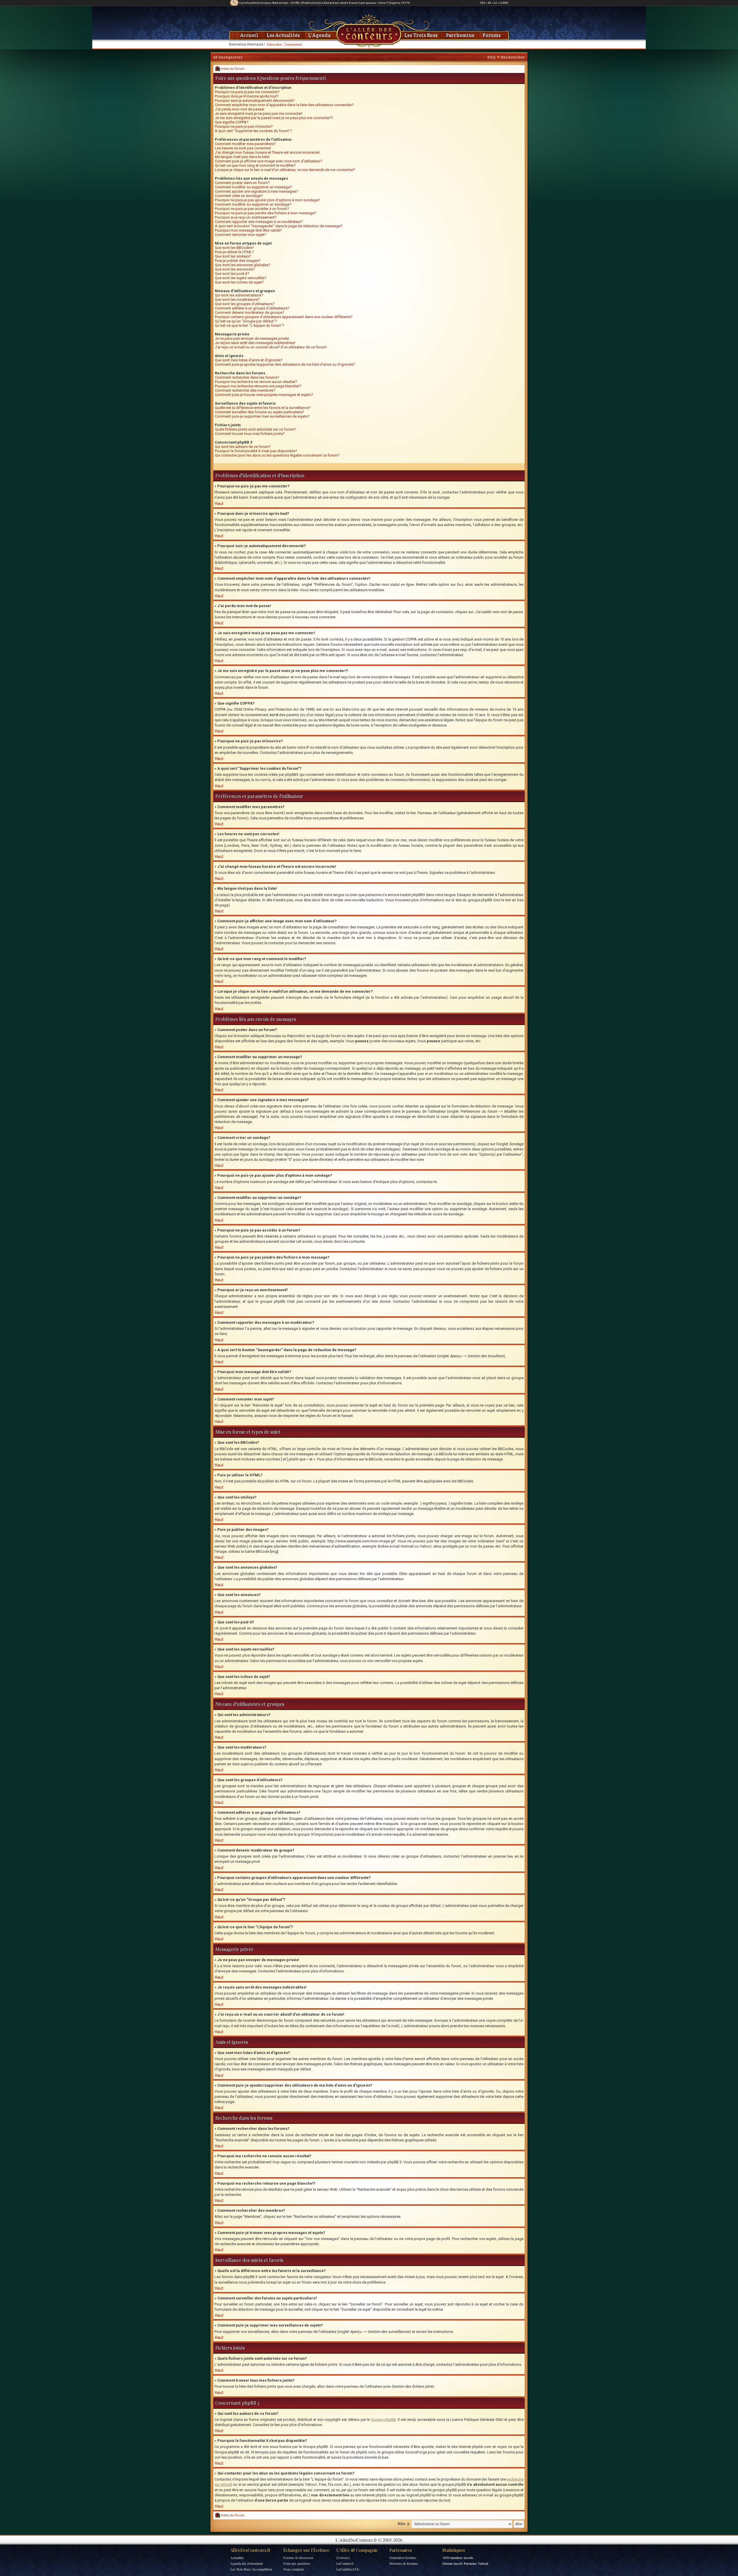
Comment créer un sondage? (239, 196)
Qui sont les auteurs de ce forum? (243, 447)
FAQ (491, 57)
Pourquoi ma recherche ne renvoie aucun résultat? (256, 382)
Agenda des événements (247, 2563)
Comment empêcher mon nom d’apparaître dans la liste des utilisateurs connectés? (284, 105)
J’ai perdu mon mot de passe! (240, 109)
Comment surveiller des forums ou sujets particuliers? (259, 412)
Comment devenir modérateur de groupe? (250, 312)
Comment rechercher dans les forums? (247, 377)
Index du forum (232, 69)
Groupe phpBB (383, 2420)
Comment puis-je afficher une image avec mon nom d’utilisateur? (269, 161)
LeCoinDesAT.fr (348, 2569)
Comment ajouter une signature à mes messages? (256, 191)
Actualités (237, 2558)
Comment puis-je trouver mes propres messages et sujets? (264, 395)
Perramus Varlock (476, 2563)
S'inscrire (274, 44)
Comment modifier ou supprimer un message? (253, 187)
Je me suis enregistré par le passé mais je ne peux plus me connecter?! (274, 118)
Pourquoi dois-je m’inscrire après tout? (247, 96)
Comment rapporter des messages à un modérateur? (259, 222)
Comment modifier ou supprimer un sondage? (253, 204)
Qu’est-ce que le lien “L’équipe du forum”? (250, 325)
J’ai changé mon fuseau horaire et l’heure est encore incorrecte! (267, 152)
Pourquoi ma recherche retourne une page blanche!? (258, 386)
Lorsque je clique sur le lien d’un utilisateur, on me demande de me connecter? (285, 170)
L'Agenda (319, 35)
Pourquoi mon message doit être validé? (248, 230)
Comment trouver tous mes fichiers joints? (250, 434)
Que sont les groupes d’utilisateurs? (245, 304)
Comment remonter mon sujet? (240, 235)
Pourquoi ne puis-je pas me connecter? (247, 92)
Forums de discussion (298, 2558)
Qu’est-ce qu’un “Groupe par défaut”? (246, 321)
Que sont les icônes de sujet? (239, 282)
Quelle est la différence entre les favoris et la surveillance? (263, 408)
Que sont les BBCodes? (234, 248)
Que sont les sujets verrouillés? (241, 278)
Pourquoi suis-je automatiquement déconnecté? (255, 101)
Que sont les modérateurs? (237, 300)
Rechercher (513, 57)
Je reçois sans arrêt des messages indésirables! (255, 343)
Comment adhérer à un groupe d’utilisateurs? (252, 308)
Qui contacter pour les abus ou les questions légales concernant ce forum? (277, 455)
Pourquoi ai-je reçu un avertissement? (246, 217)
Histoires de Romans (404, 2563)
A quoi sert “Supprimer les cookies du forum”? (253, 131)
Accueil (249, 35)
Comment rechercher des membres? (245, 390)
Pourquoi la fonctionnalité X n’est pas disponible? (256, 451)
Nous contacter (294, 2569)
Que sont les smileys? (233, 256)
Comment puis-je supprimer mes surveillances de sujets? (262, 416)
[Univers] (343, 2558)
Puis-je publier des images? (238, 261)
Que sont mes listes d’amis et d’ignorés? (249, 360)
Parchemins (460, 35)
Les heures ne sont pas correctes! (243, 148)
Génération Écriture (403, 2558)
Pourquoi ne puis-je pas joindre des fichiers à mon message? (266, 213)
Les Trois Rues (421, 35)
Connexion (293, 44)
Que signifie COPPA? (232, 122)
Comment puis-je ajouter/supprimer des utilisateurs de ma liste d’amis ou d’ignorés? (285, 364)
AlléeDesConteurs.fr (251, 2550)
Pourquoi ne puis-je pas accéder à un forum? (252, 209)
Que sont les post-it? (232, 274)
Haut (219, 504)
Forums (492, 35)
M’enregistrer (228, 57)
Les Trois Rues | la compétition (251, 2569)
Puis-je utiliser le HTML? (234, 252)
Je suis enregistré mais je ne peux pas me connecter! (259, 113)
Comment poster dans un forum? (242, 183)
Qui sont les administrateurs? (239, 295)
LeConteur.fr (345, 2563)
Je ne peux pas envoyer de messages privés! (252, 338)
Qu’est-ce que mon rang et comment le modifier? (255, 165)
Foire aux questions (297, 2563)
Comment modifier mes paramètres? (245, 144)
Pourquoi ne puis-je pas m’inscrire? (244, 126)
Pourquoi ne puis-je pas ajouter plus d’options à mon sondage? (268, 200)
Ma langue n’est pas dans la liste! (242, 157)
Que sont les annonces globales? (243, 265)
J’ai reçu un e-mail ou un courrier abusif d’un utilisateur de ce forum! (271, 347)
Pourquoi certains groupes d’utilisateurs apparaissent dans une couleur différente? (284, 317)
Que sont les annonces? (235, 269)
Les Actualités (283, 35)
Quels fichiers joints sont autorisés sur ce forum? (255, 429)
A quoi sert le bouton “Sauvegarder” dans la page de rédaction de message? (279, 226)
